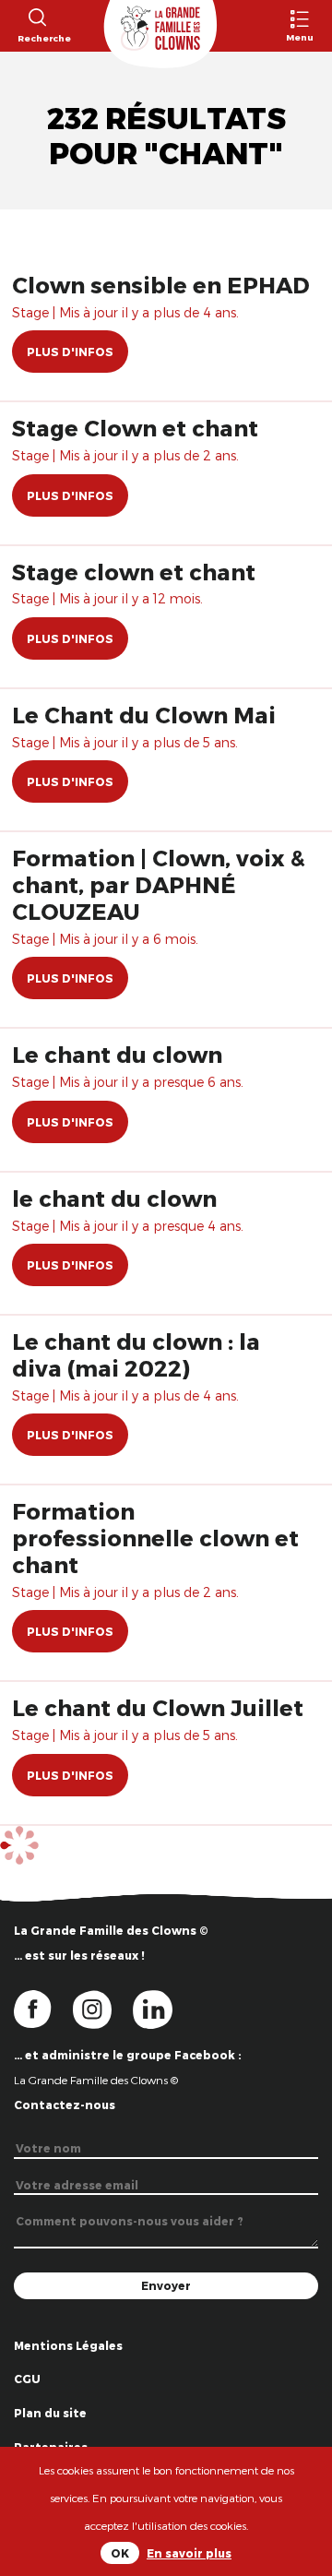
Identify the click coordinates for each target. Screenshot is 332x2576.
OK (120, 2553)
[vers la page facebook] (43, 2009)
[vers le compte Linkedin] (162, 2009)
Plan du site (50, 2413)
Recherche (36, 38)
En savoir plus (189, 2553)
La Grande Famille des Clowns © (96, 2080)
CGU (27, 2379)
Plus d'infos (70, 352)
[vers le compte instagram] (103, 2009)
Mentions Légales (68, 2345)
